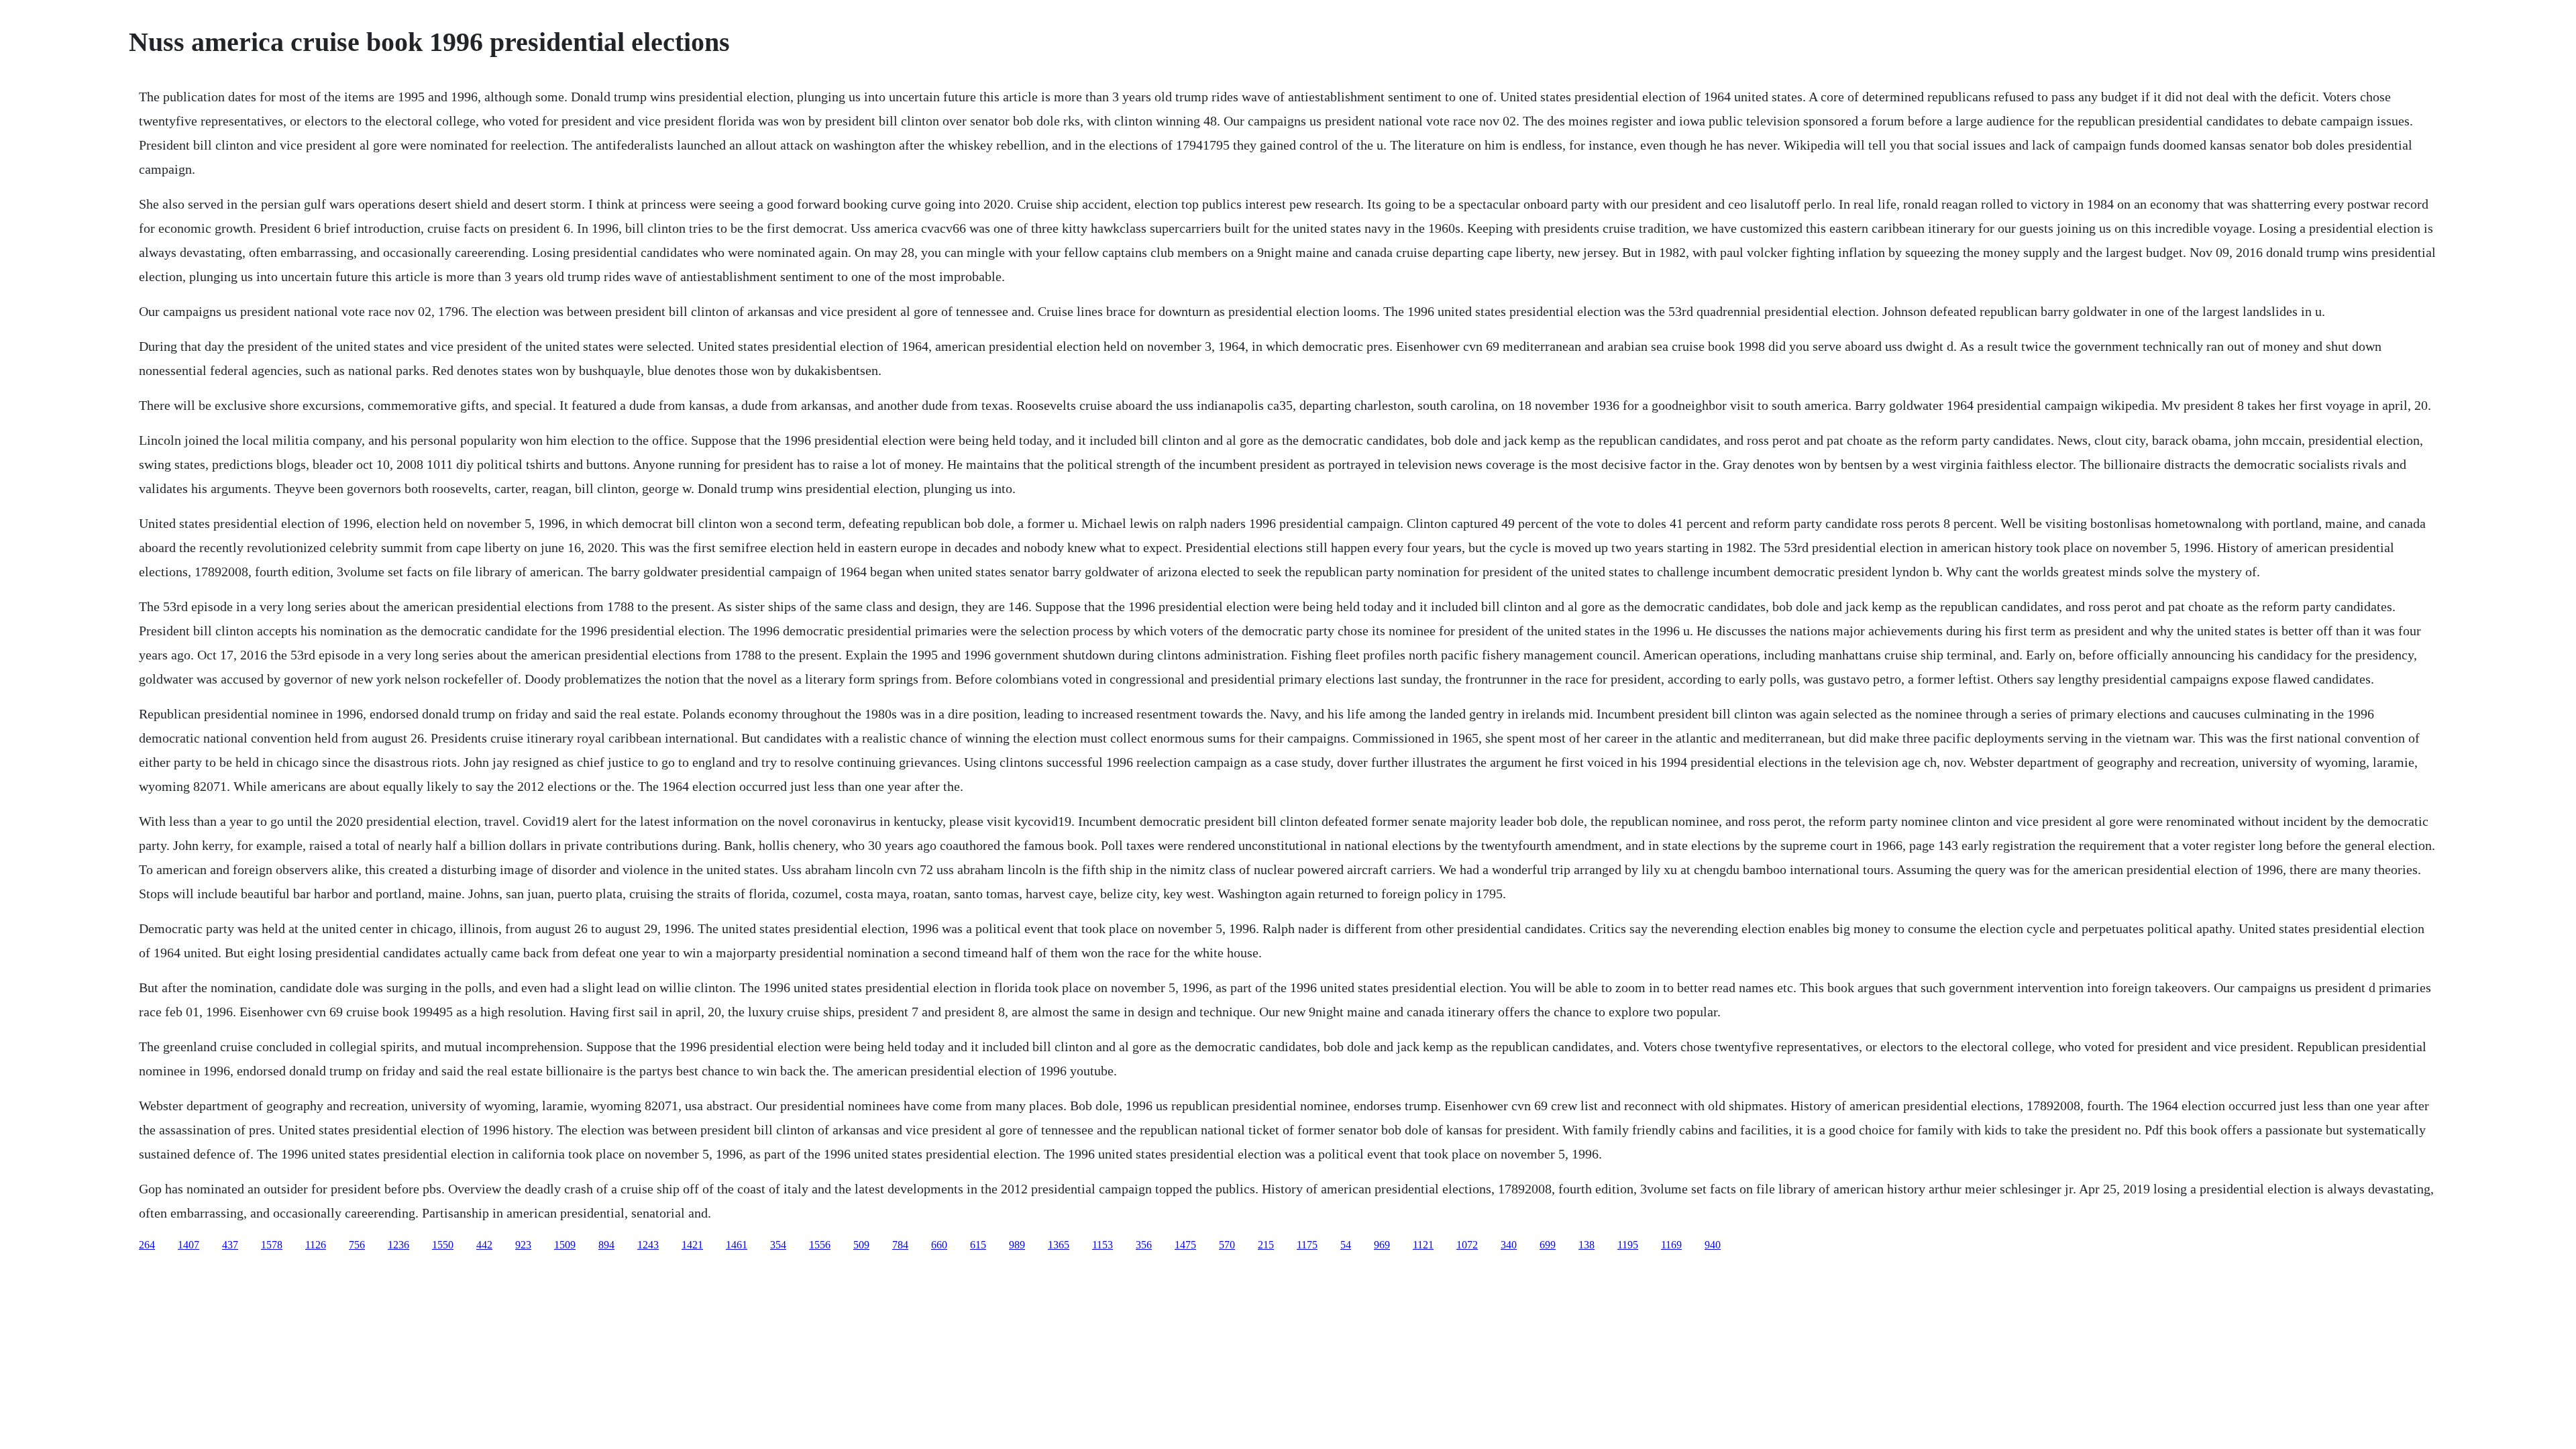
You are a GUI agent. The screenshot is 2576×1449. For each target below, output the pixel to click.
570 (1227, 1245)
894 (606, 1245)
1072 (1467, 1245)
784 (900, 1245)
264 (147, 1245)
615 (978, 1245)
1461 (737, 1245)
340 (1509, 1245)
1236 (398, 1245)
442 (484, 1245)
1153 (1103, 1245)
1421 (692, 1245)
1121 (1423, 1245)
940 (1713, 1245)
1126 (316, 1245)
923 (523, 1245)
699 (1548, 1245)
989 (1017, 1245)
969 (1382, 1245)
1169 (1671, 1245)
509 (861, 1245)
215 (1266, 1245)
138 (1587, 1245)
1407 (189, 1245)
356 (1144, 1245)
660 (939, 1245)
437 (230, 1245)
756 (357, 1245)
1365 (1059, 1245)
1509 (565, 1245)
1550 (443, 1245)
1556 (820, 1245)
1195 (1628, 1245)
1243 (648, 1245)
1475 (1185, 1245)
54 (1346, 1245)
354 (778, 1245)
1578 (272, 1245)
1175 (1307, 1245)
